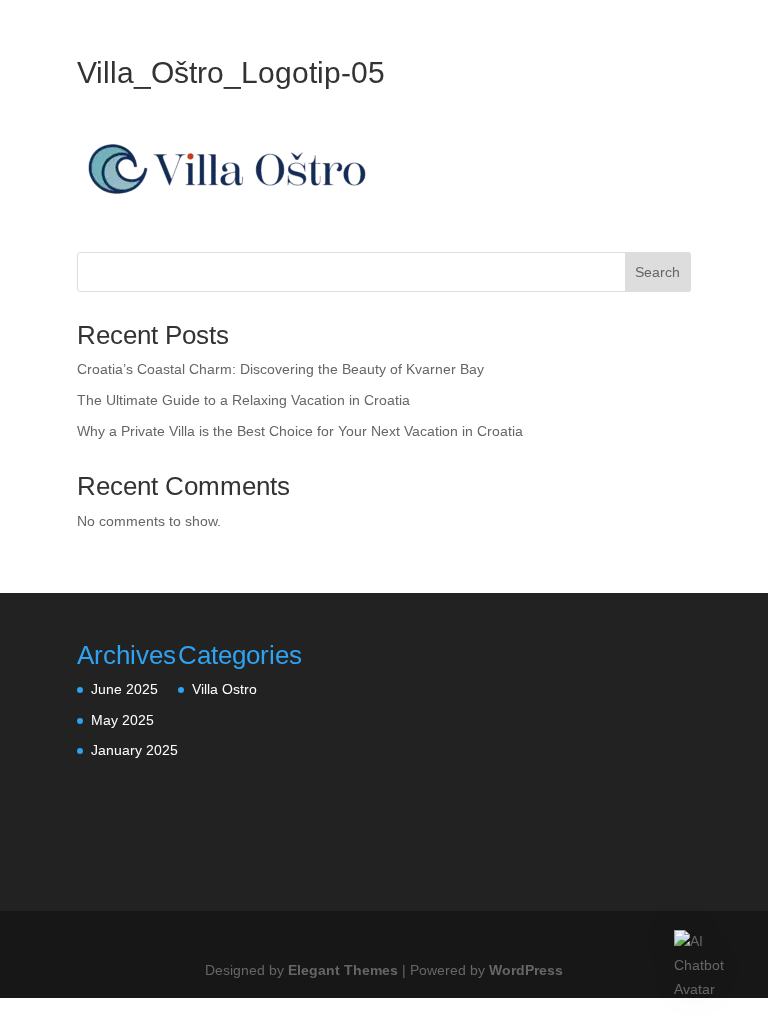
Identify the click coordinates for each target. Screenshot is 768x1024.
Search (657, 272)
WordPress (526, 970)
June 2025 (124, 689)
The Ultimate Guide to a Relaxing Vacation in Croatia (243, 400)
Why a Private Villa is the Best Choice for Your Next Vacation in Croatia (300, 431)
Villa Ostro (224, 689)
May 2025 (122, 720)
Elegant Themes (343, 970)
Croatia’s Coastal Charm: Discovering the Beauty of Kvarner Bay (280, 369)
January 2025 (134, 750)
